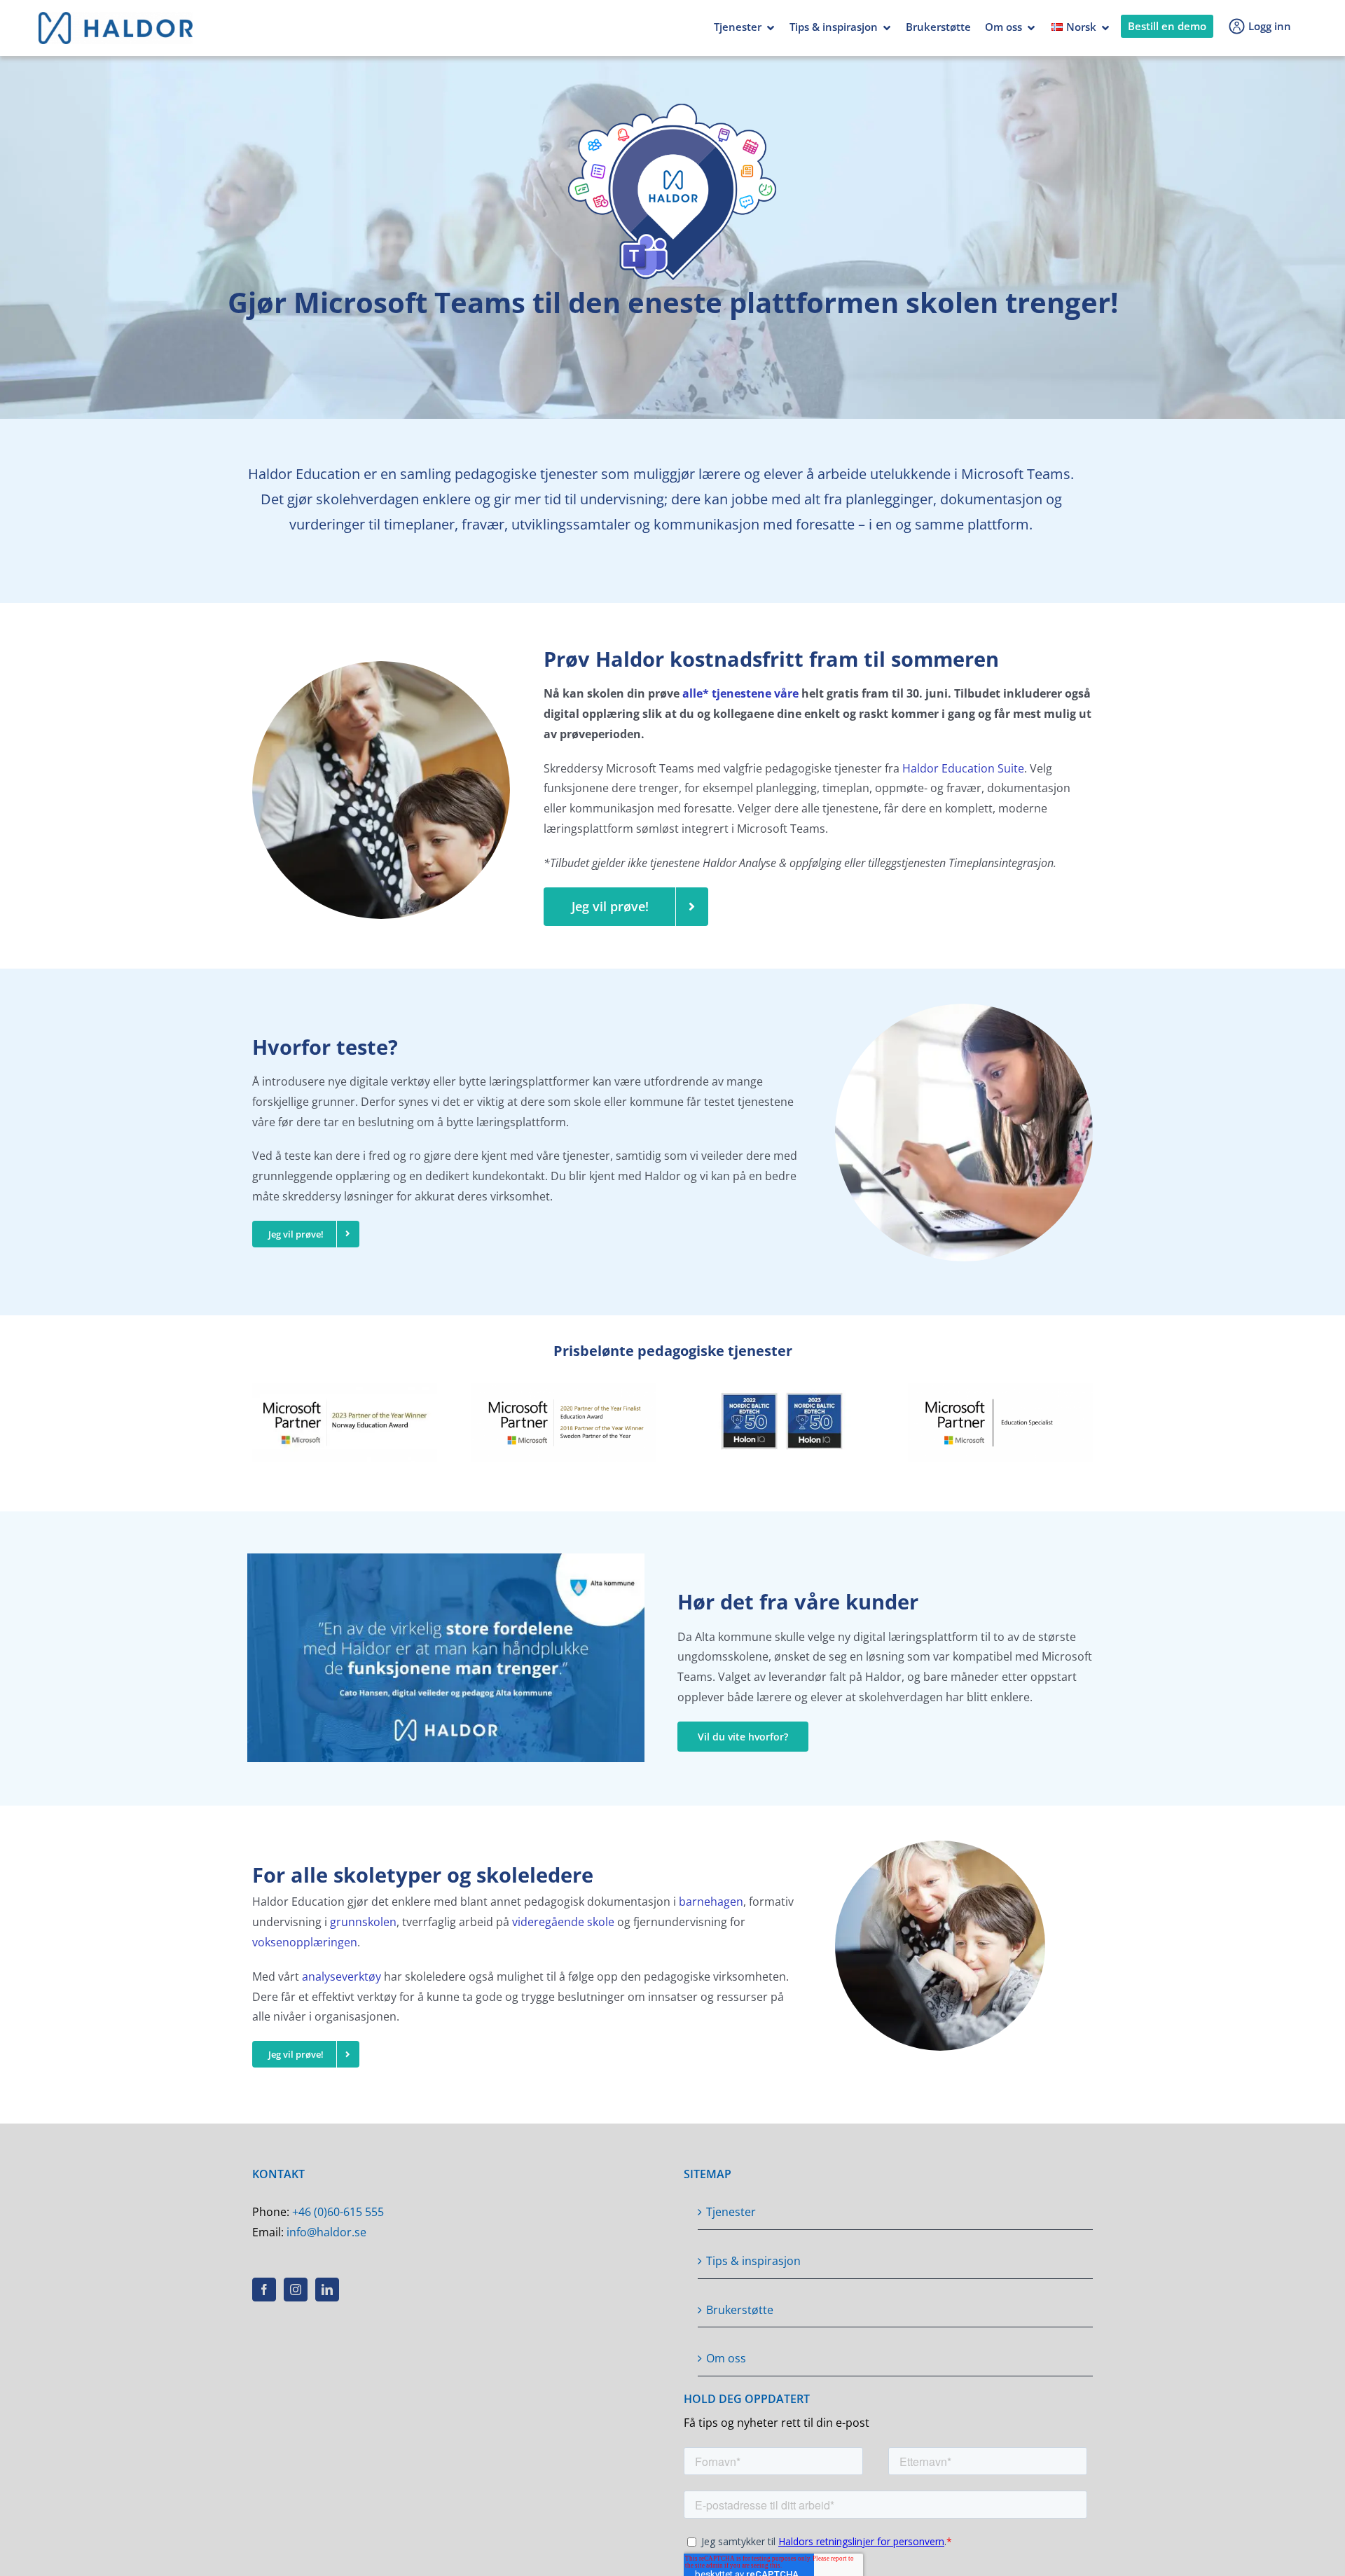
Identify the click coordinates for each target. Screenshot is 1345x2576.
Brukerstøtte (938, 27)
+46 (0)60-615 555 (338, 2212)
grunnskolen (363, 1922)
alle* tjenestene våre (740, 693)
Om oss (1003, 27)
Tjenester (738, 27)
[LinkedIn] (327, 2290)
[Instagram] (296, 2290)
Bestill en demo (1167, 26)
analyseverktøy (342, 1976)
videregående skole (563, 1922)
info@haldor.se (326, 2232)
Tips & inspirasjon (834, 27)
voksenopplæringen (305, 1942)
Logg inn (1270, 26)
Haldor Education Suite (963, 768)
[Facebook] (264, 2290)
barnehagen (711, 1902)
